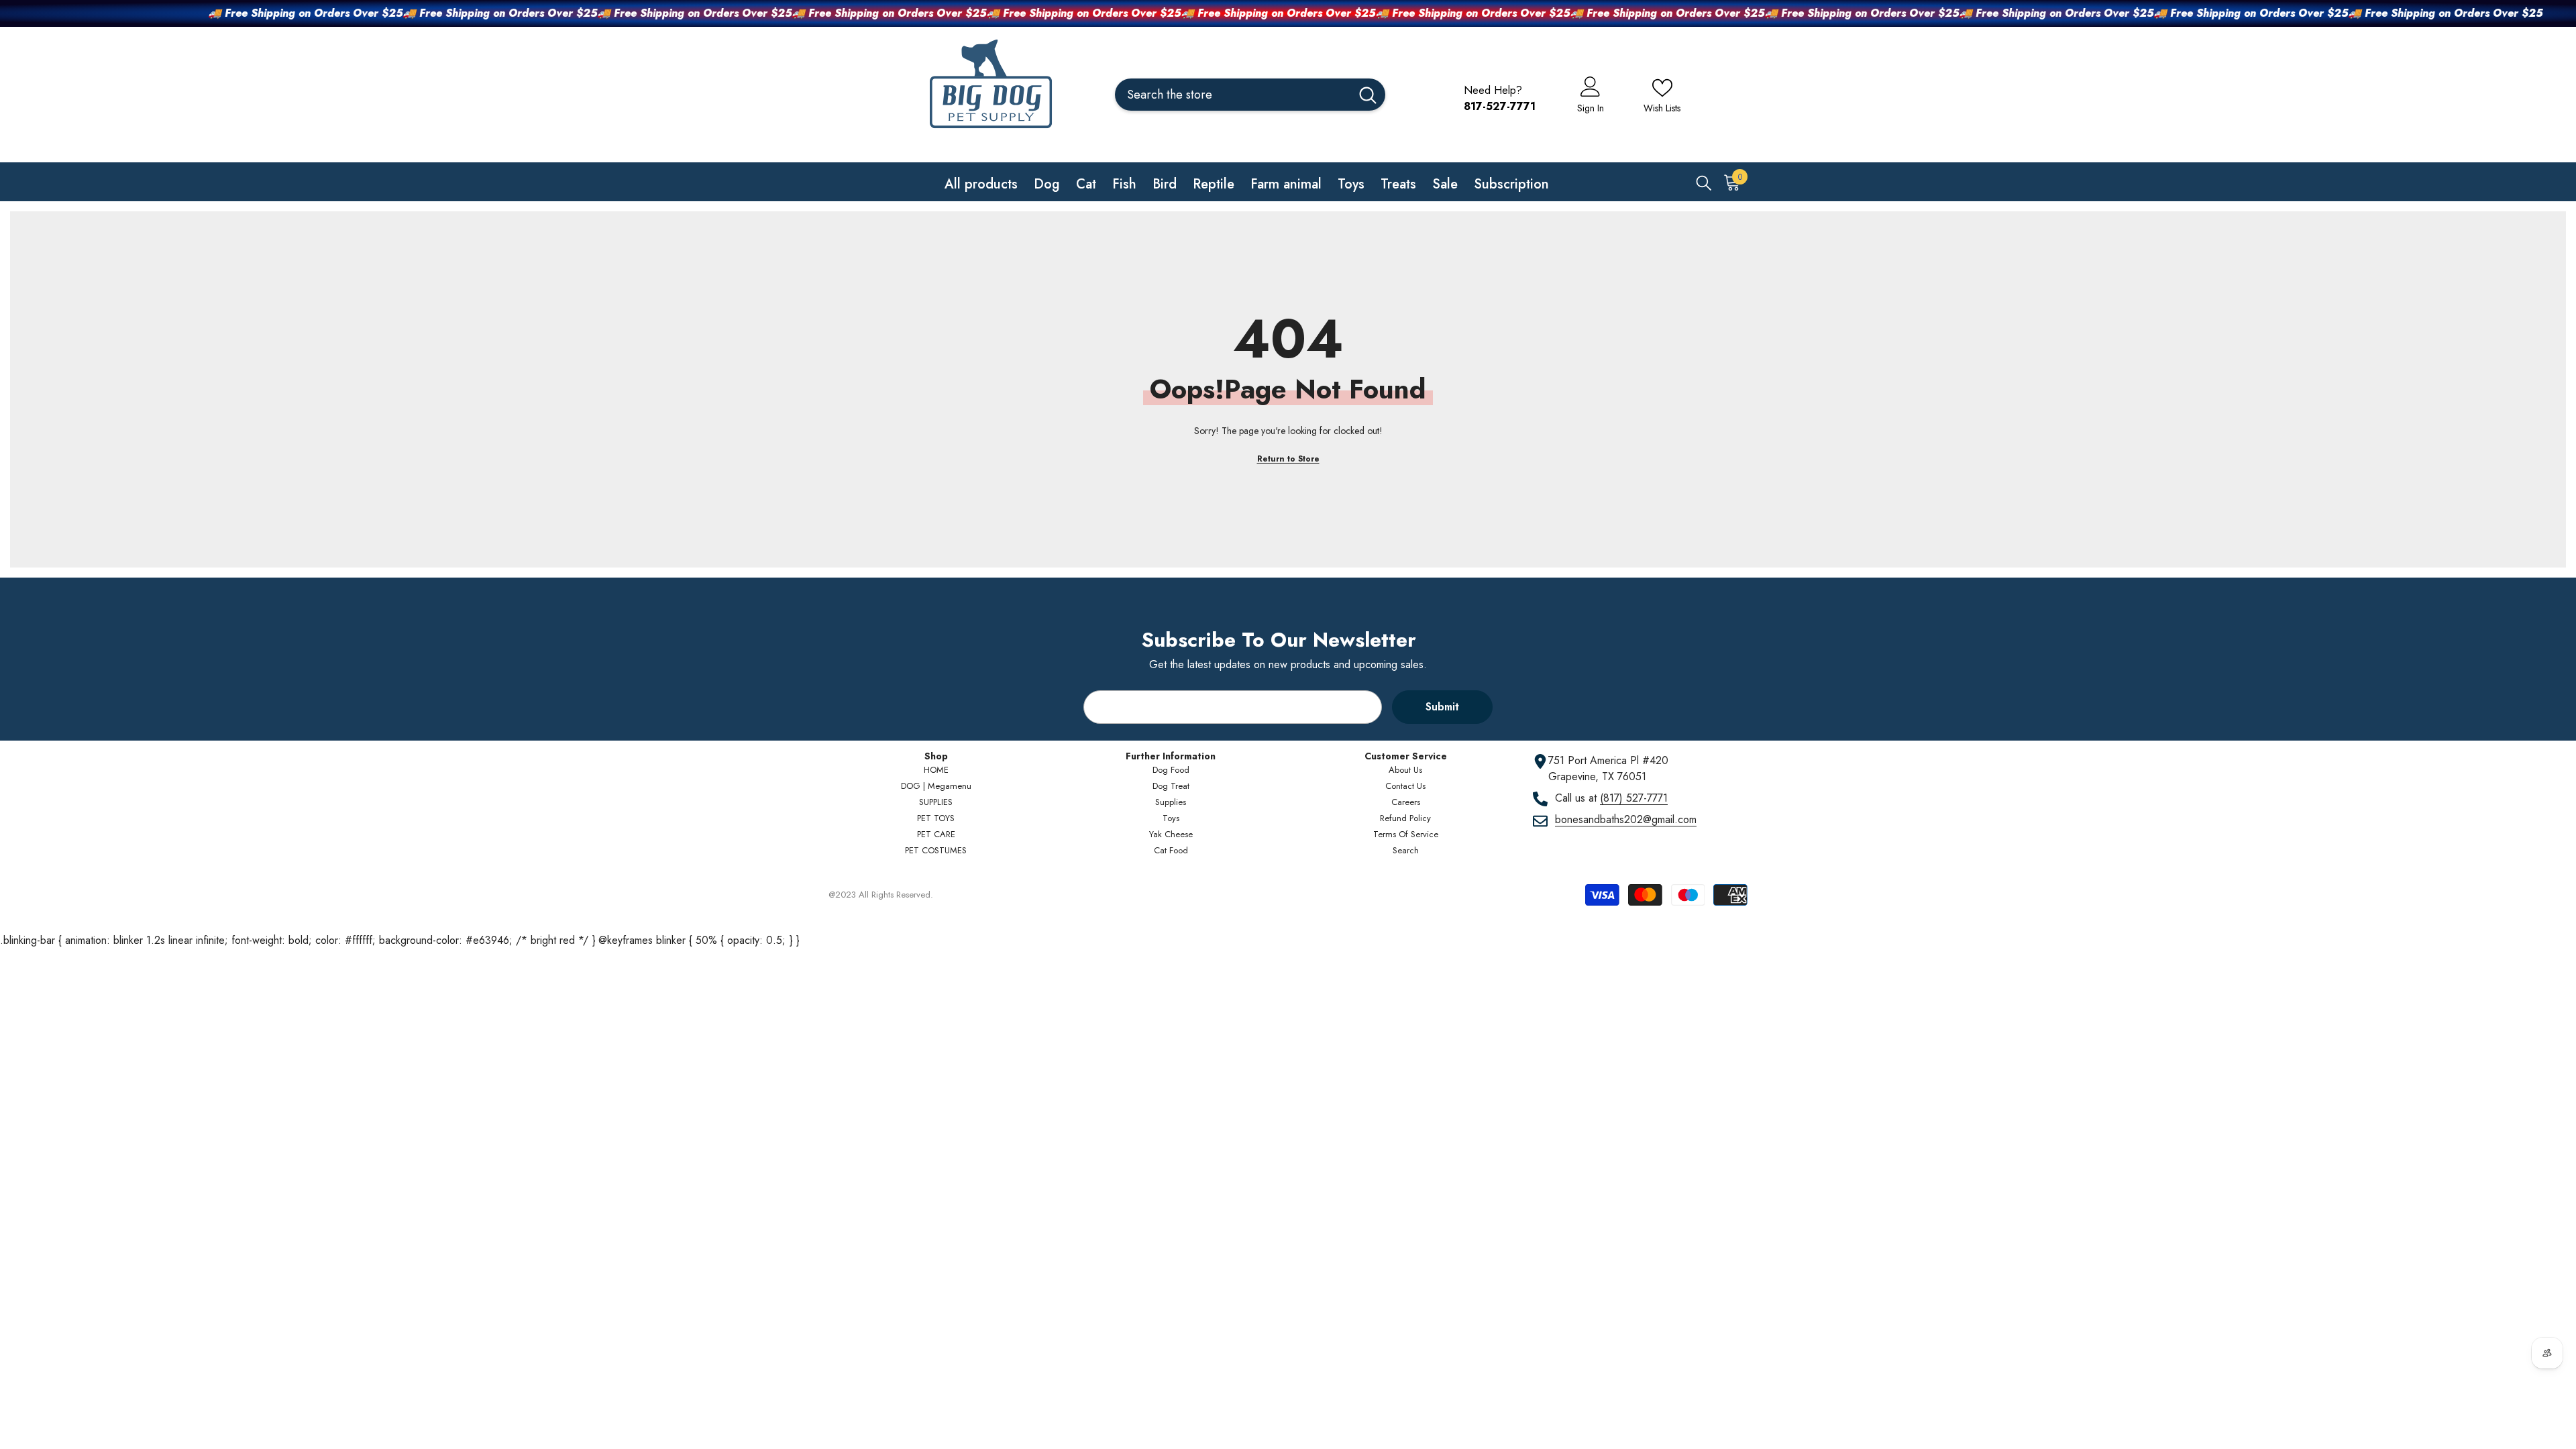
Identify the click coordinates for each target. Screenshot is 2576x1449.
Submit (1442, 707)
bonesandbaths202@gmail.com (1626, 819)
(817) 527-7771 (1634, 798)
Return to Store (1288, 459)
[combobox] (1233, 95)
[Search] (1250, 95)
